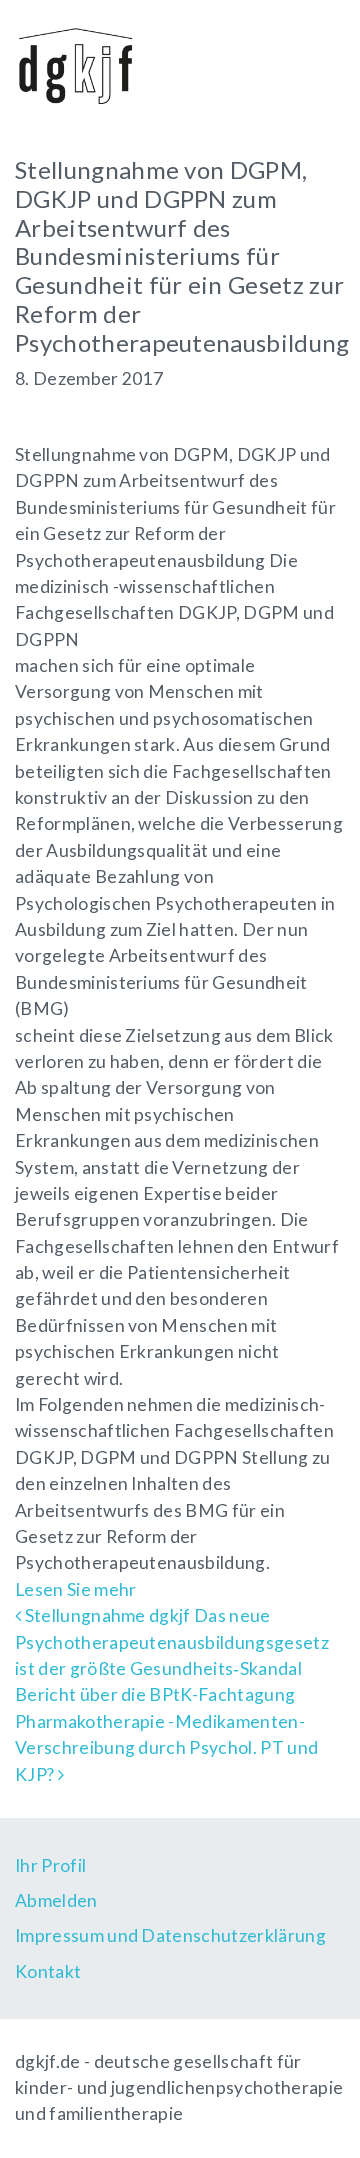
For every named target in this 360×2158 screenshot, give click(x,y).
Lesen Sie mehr (75, 1589)
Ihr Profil (50, 1865)
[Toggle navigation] (316, 63)
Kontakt (48, 1971)
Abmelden (56, 1900)
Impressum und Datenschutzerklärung (170, 1935)
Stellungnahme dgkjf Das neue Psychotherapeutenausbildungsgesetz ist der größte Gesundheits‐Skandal (172, 1642)
